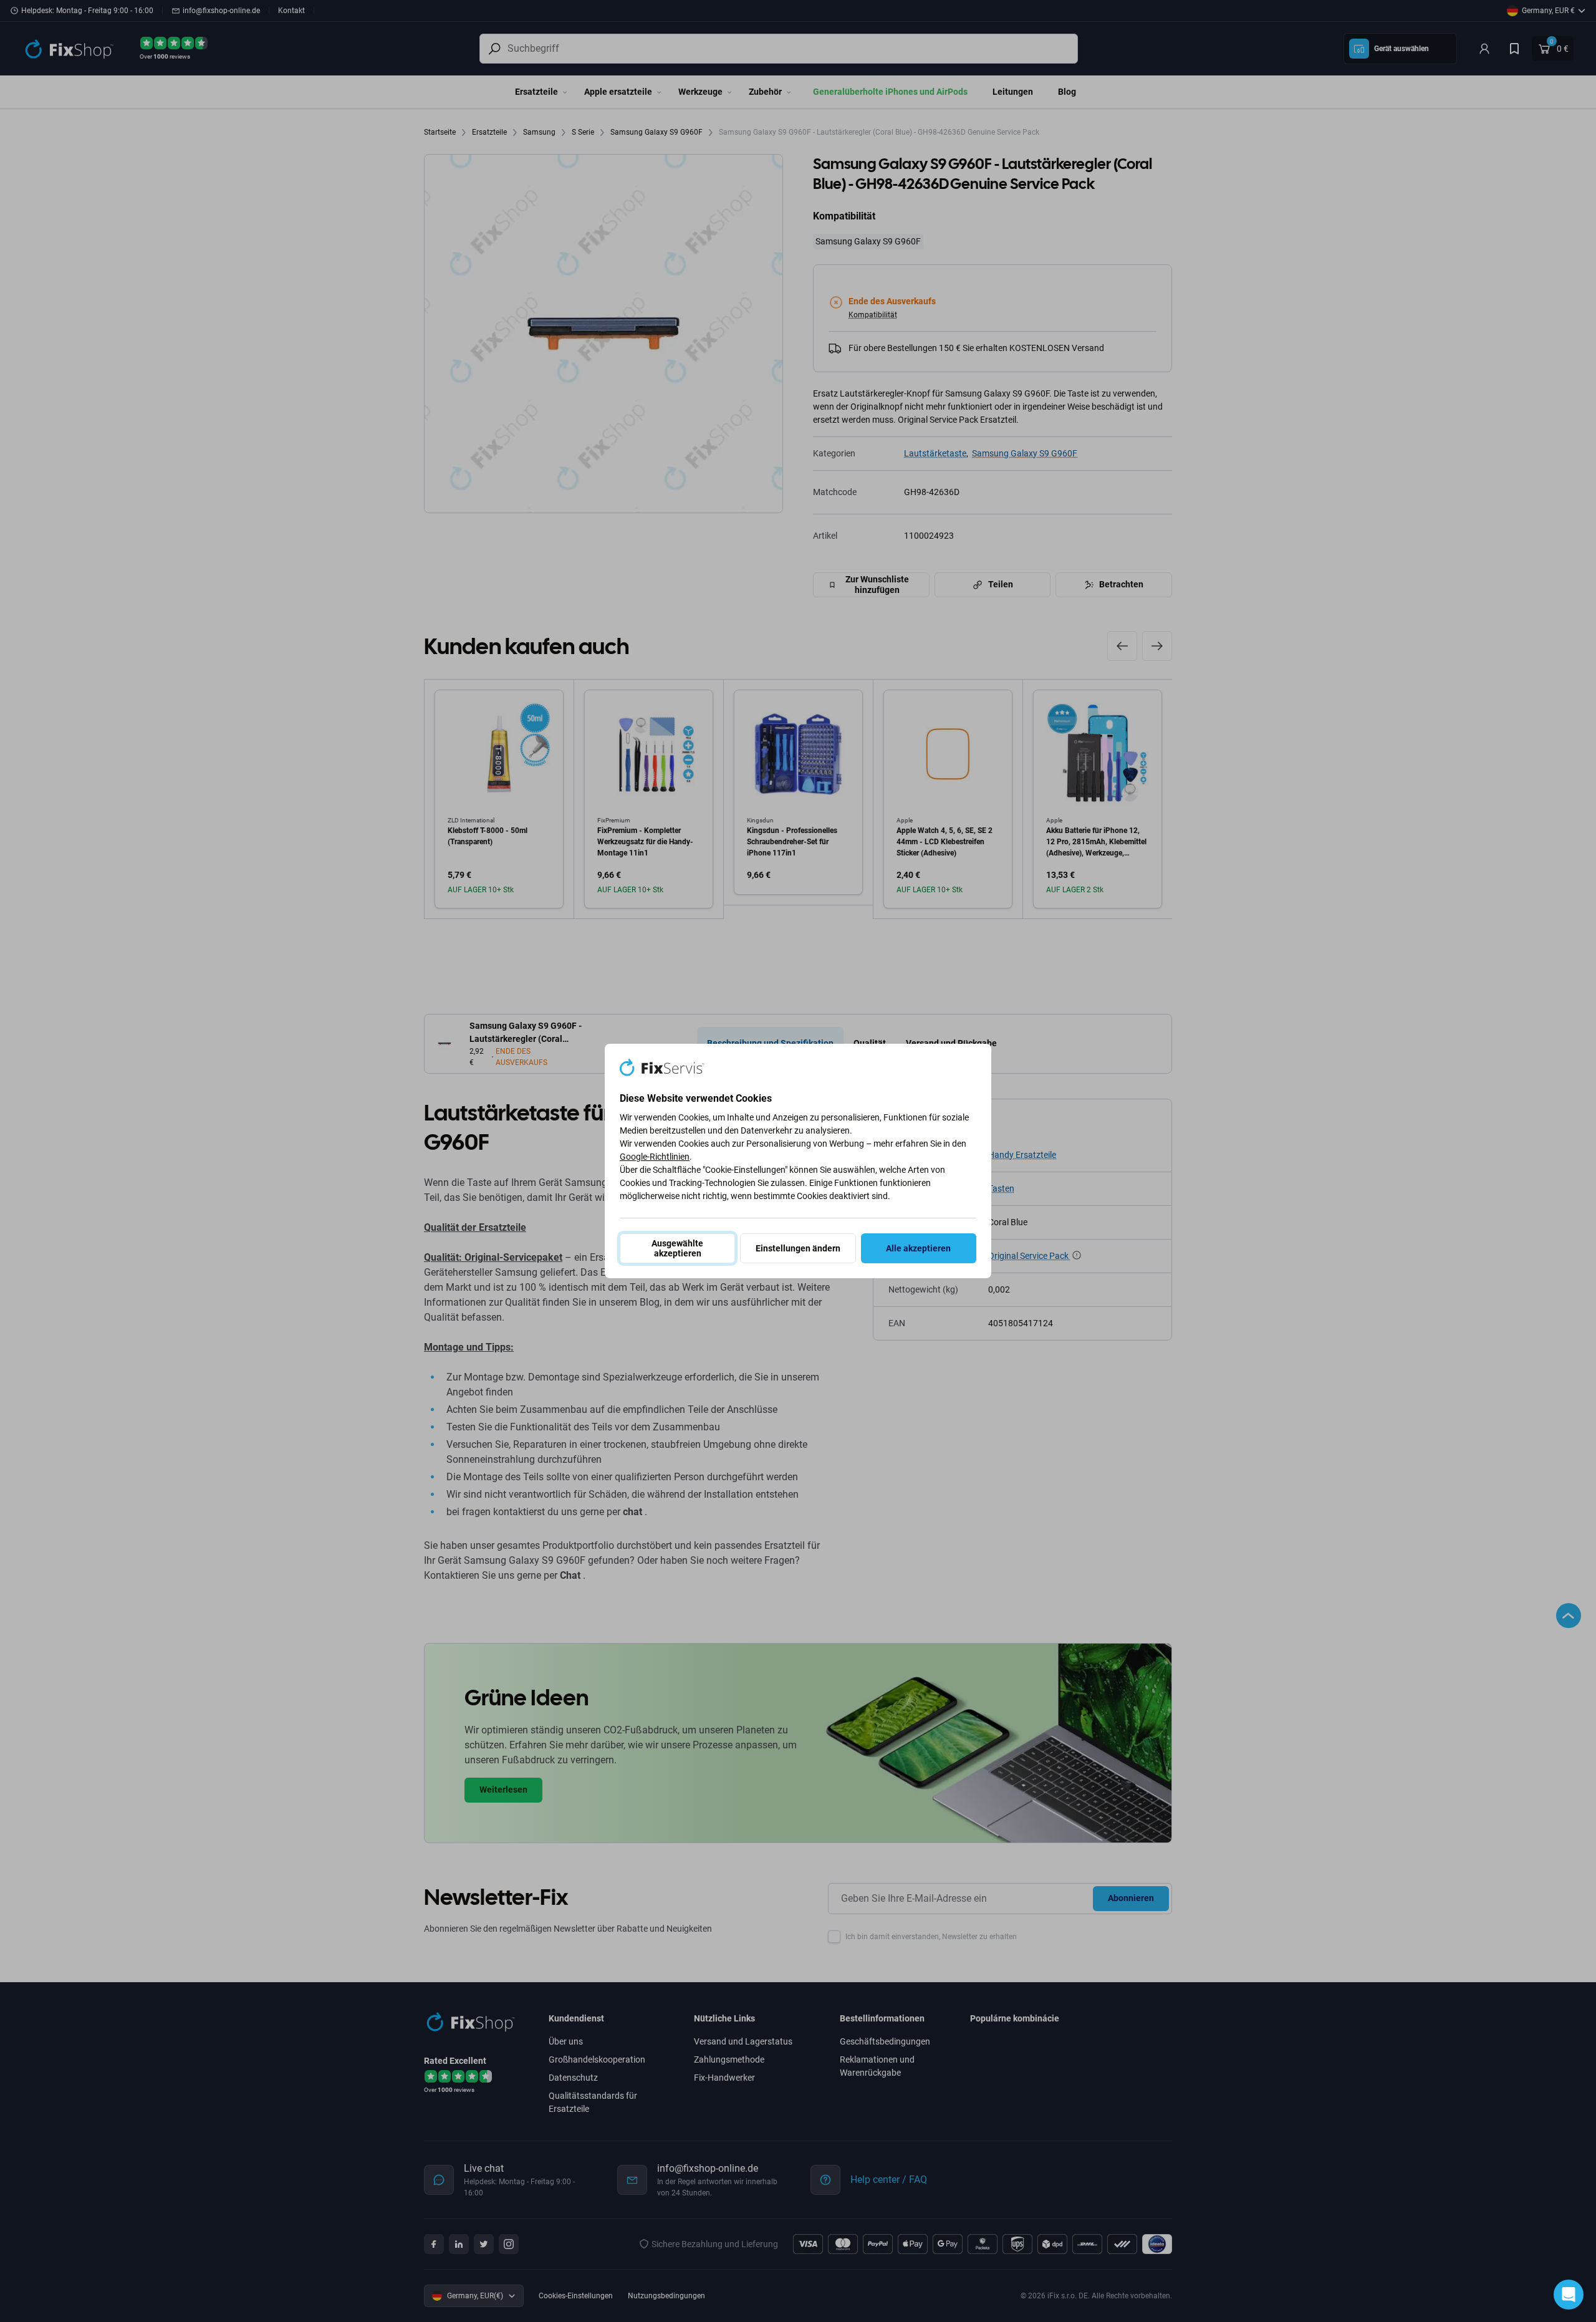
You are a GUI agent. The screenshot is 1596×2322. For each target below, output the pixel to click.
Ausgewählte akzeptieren (677, 1248)
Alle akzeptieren (918, 1248)
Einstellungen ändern (798, 1248)
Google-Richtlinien (655, 1157)
